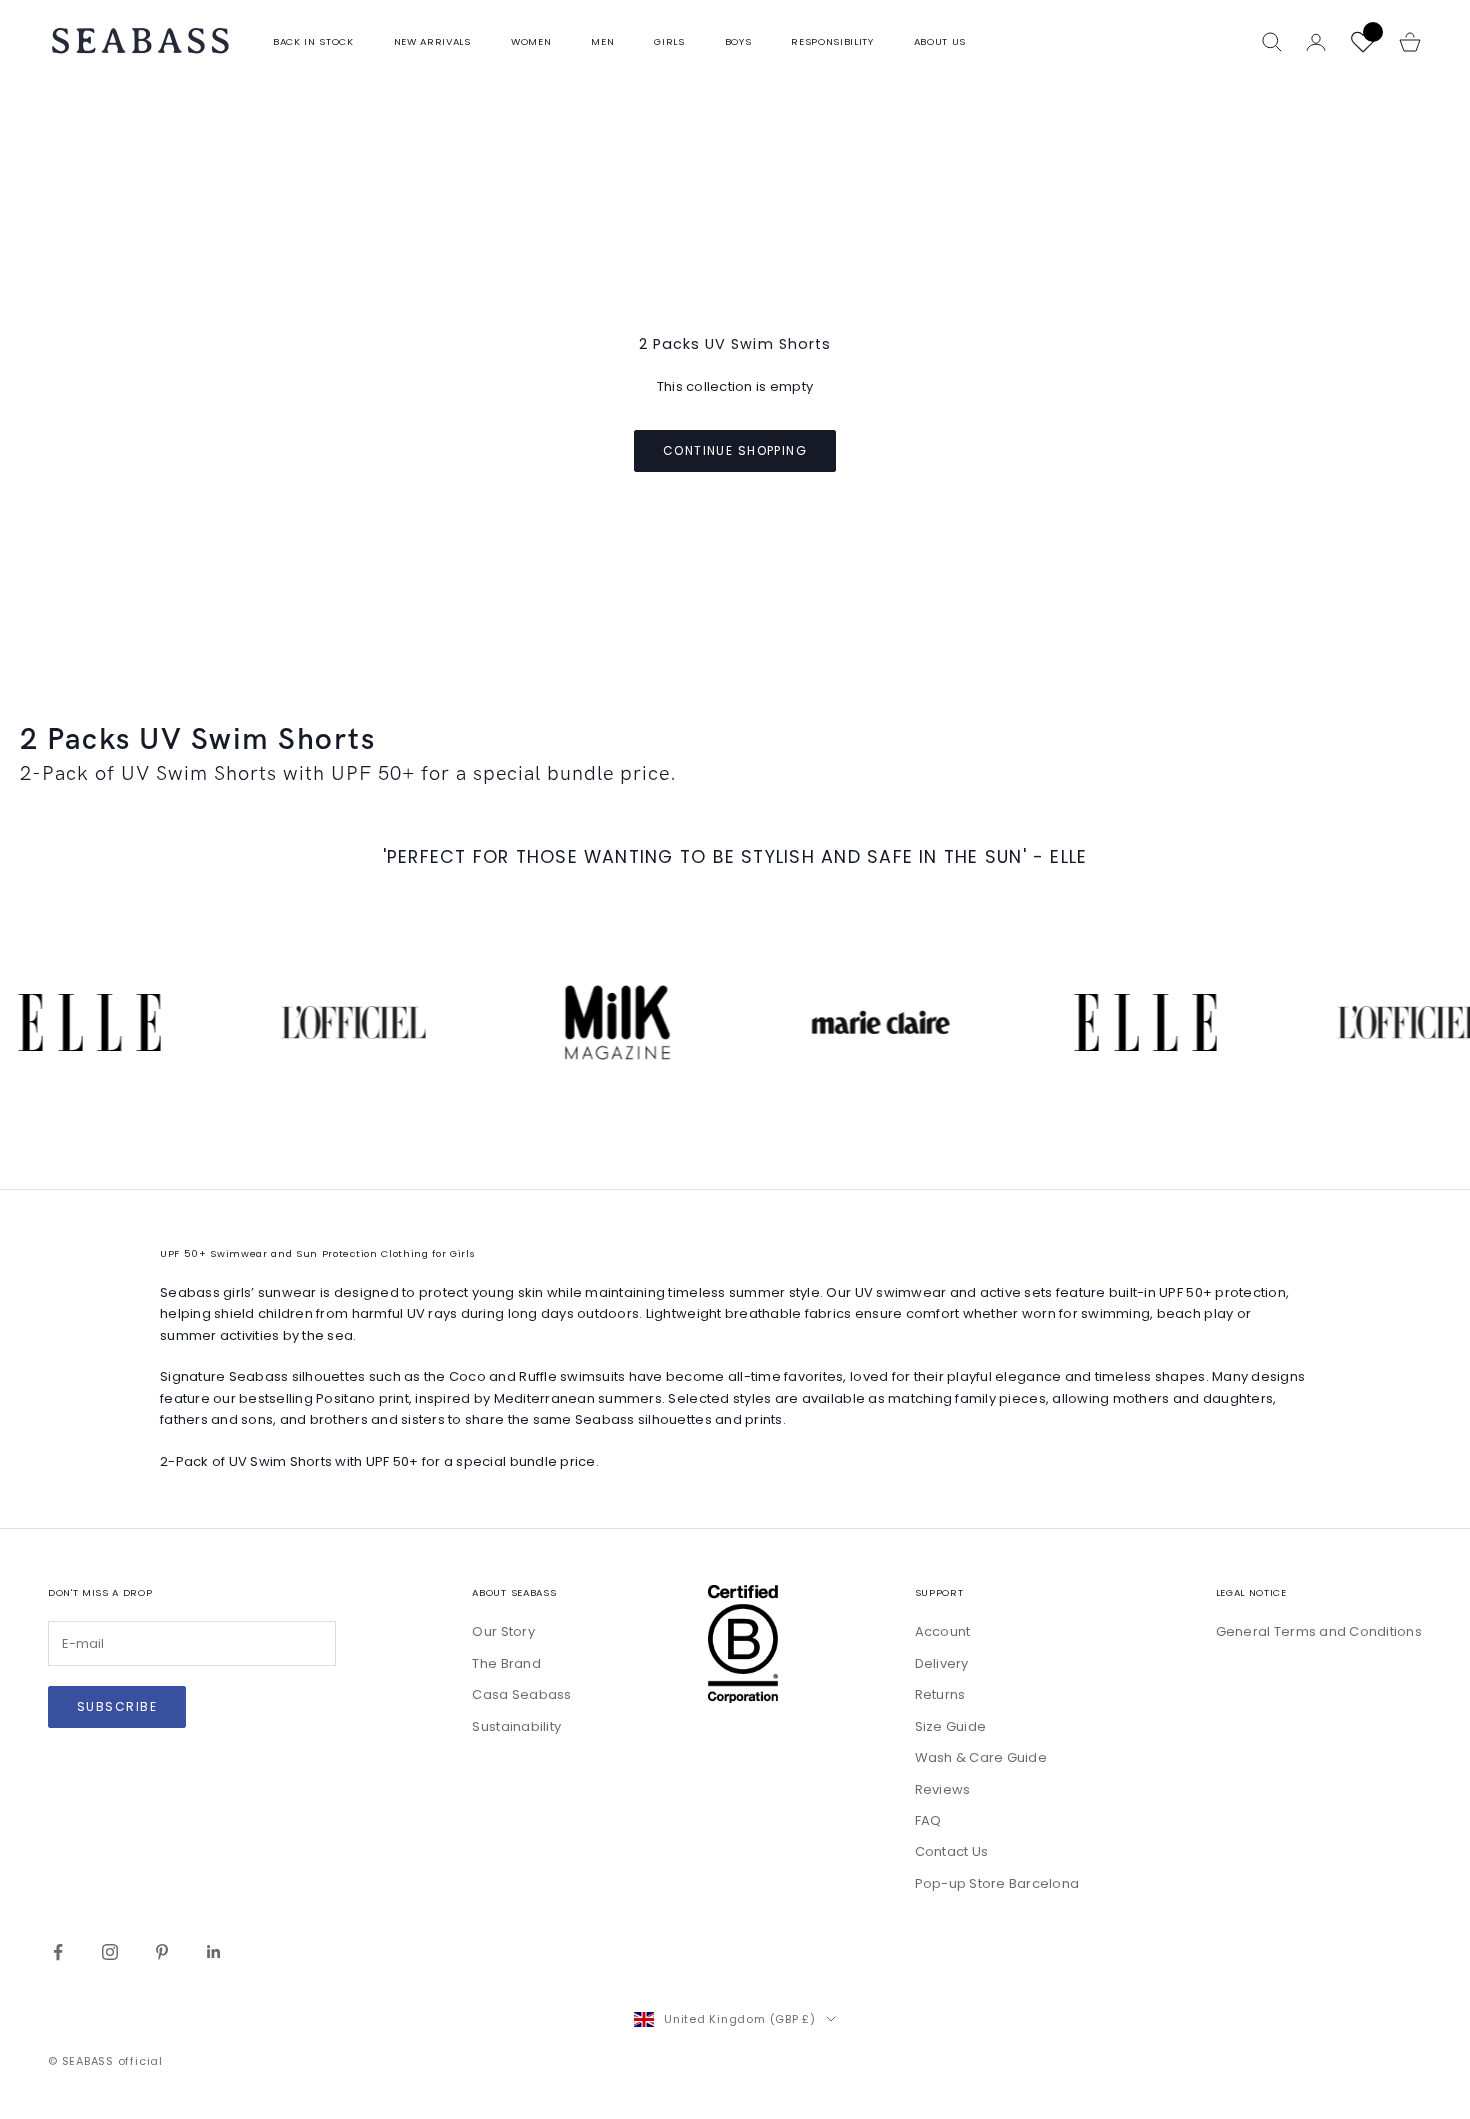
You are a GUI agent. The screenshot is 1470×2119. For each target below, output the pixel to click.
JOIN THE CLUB (930, 1379)
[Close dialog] (1099, 690)
